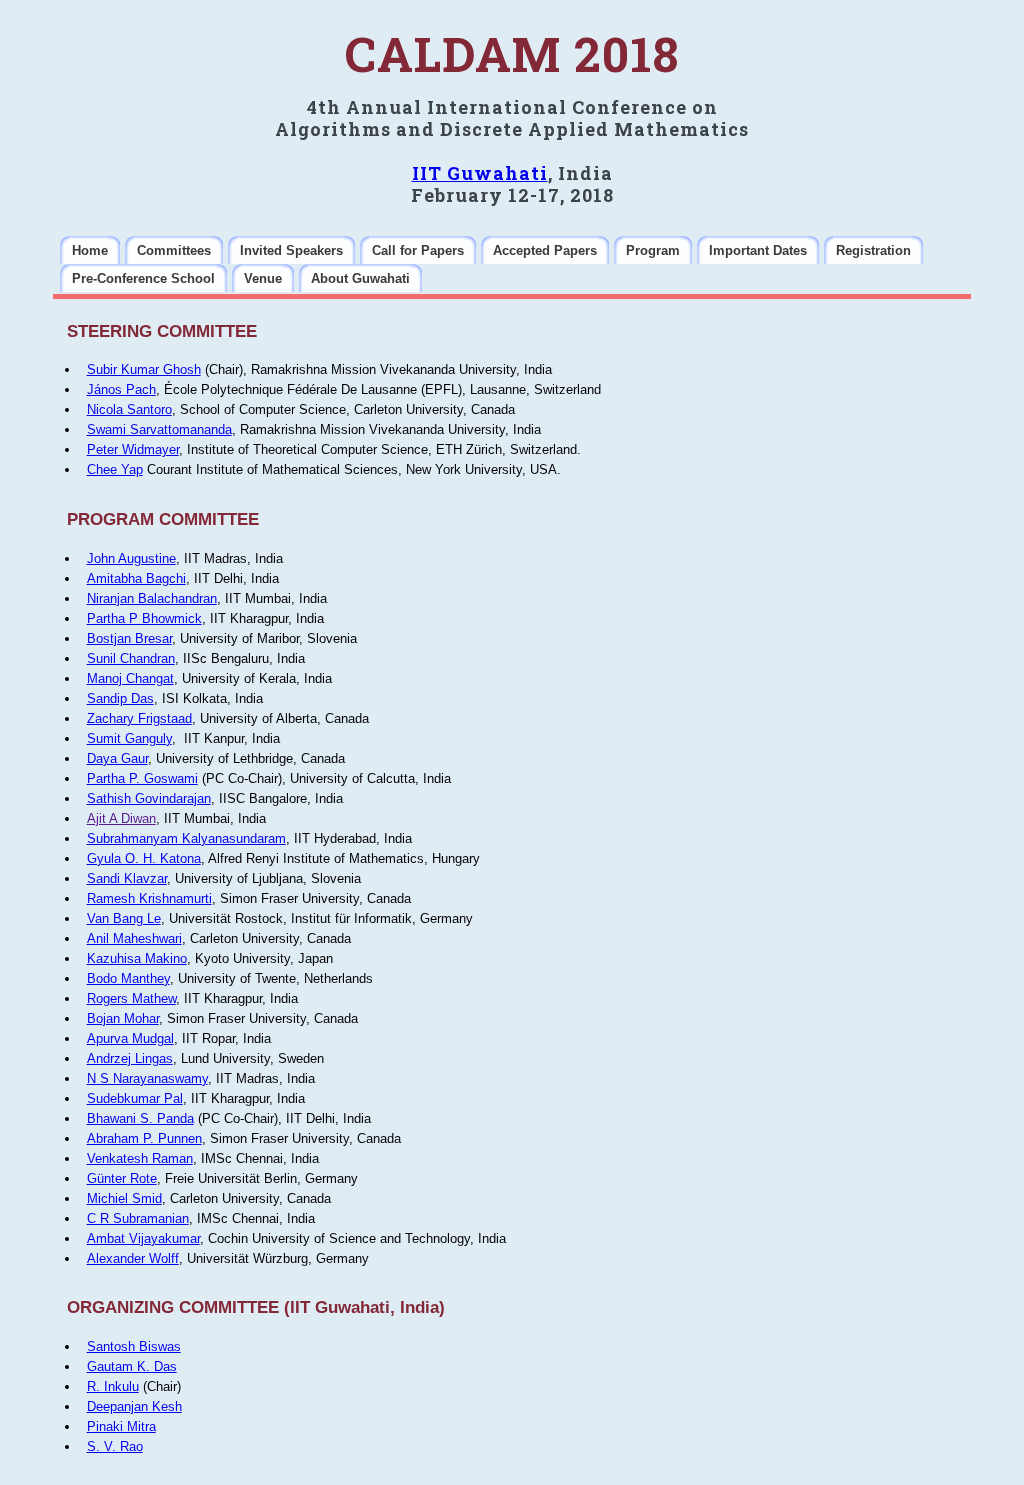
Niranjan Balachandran (152, 598)
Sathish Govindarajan (149, 798)
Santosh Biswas (134, 1346)
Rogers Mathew (131, 998)
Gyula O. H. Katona (144, 858)
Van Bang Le (124, 918)
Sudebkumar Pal (135, 1098)
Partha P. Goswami (142, 778)
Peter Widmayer (133, 449)
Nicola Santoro (129, 409)
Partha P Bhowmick (144, 618)
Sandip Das (120, 698)
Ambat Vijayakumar (143, 1238)
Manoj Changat (130, 678)
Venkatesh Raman (140, 1158)
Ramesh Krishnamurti (149, 898)
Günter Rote (122, 1178)
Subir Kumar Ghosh (144, 369)
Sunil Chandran (131, 658)
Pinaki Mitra (121, 1426)
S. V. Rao (115, 1446)
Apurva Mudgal (130, 1038)
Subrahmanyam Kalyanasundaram (186, 838)
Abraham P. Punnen (144, 1138)
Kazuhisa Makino (137, 958)
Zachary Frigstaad (139, 718)
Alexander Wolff (133, 1258)
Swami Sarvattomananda (159, 429)
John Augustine (131, 558)
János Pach (121, 389)
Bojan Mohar (123, 1018)
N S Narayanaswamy (147, 1078)
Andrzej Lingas (130, 1058)
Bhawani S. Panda (140, 1118)
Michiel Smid (124, 1198)
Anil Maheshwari (134, 938)
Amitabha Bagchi (136, 578)
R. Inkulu (113, 1386)
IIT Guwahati (480, 173)
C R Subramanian (138, 1218)
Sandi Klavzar (127, 878)
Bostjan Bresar (129, 638)
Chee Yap (115, 469)
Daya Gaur (117, 758)
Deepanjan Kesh (134, 1406)
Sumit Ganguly (129, 738)
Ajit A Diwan (121, 818)
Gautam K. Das (132, 1366)
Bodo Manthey (128, 978)
